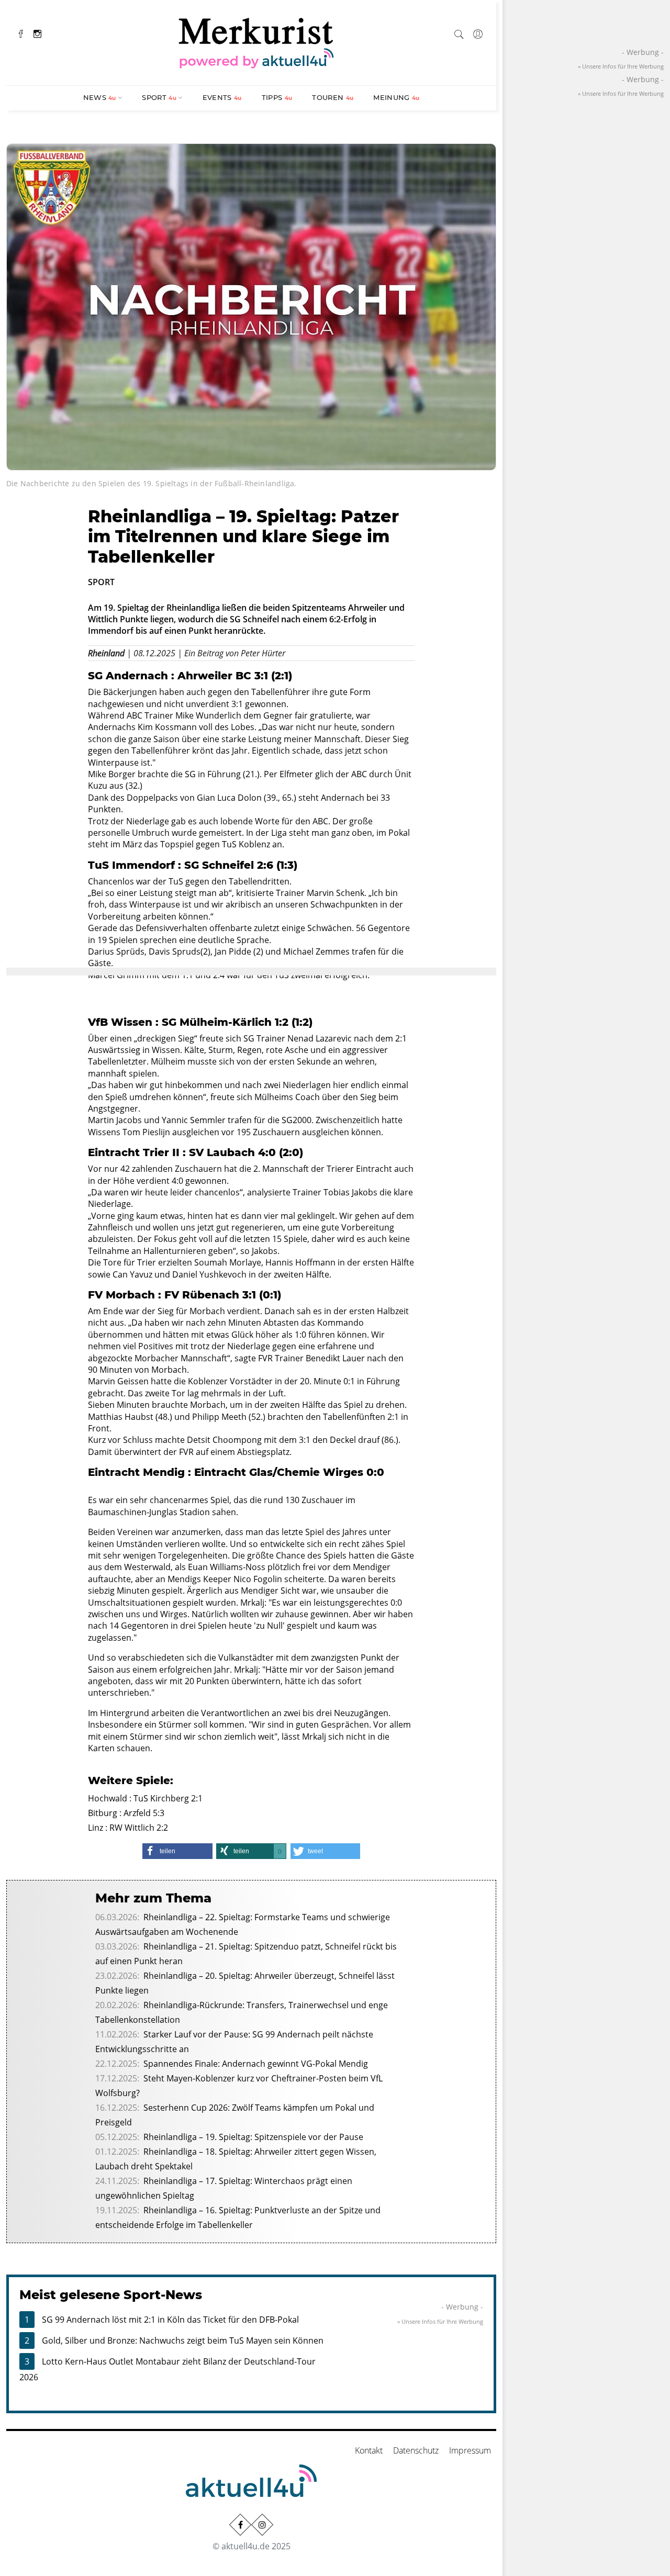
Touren (333, 97)
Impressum (470, 2450)
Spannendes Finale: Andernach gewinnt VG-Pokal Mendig (256, 2064)
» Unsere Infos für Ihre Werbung (440, 2321)
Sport (159, 97)
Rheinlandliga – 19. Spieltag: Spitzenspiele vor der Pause (253, 2137)
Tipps (277, 97)
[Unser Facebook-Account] (240, 2524)
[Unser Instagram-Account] (262, 2524)
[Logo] (256, 41)
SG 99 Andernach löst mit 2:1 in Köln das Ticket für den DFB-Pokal (170, 2320)
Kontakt (369, 2450)
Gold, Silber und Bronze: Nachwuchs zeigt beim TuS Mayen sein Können (183, 2340)
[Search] (459, 32)
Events (222, 97)
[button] (177, 1851)
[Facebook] (21, 33)
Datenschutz (416, 2450)
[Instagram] (37, 33)
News (100, 97)
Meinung (396, 97)
